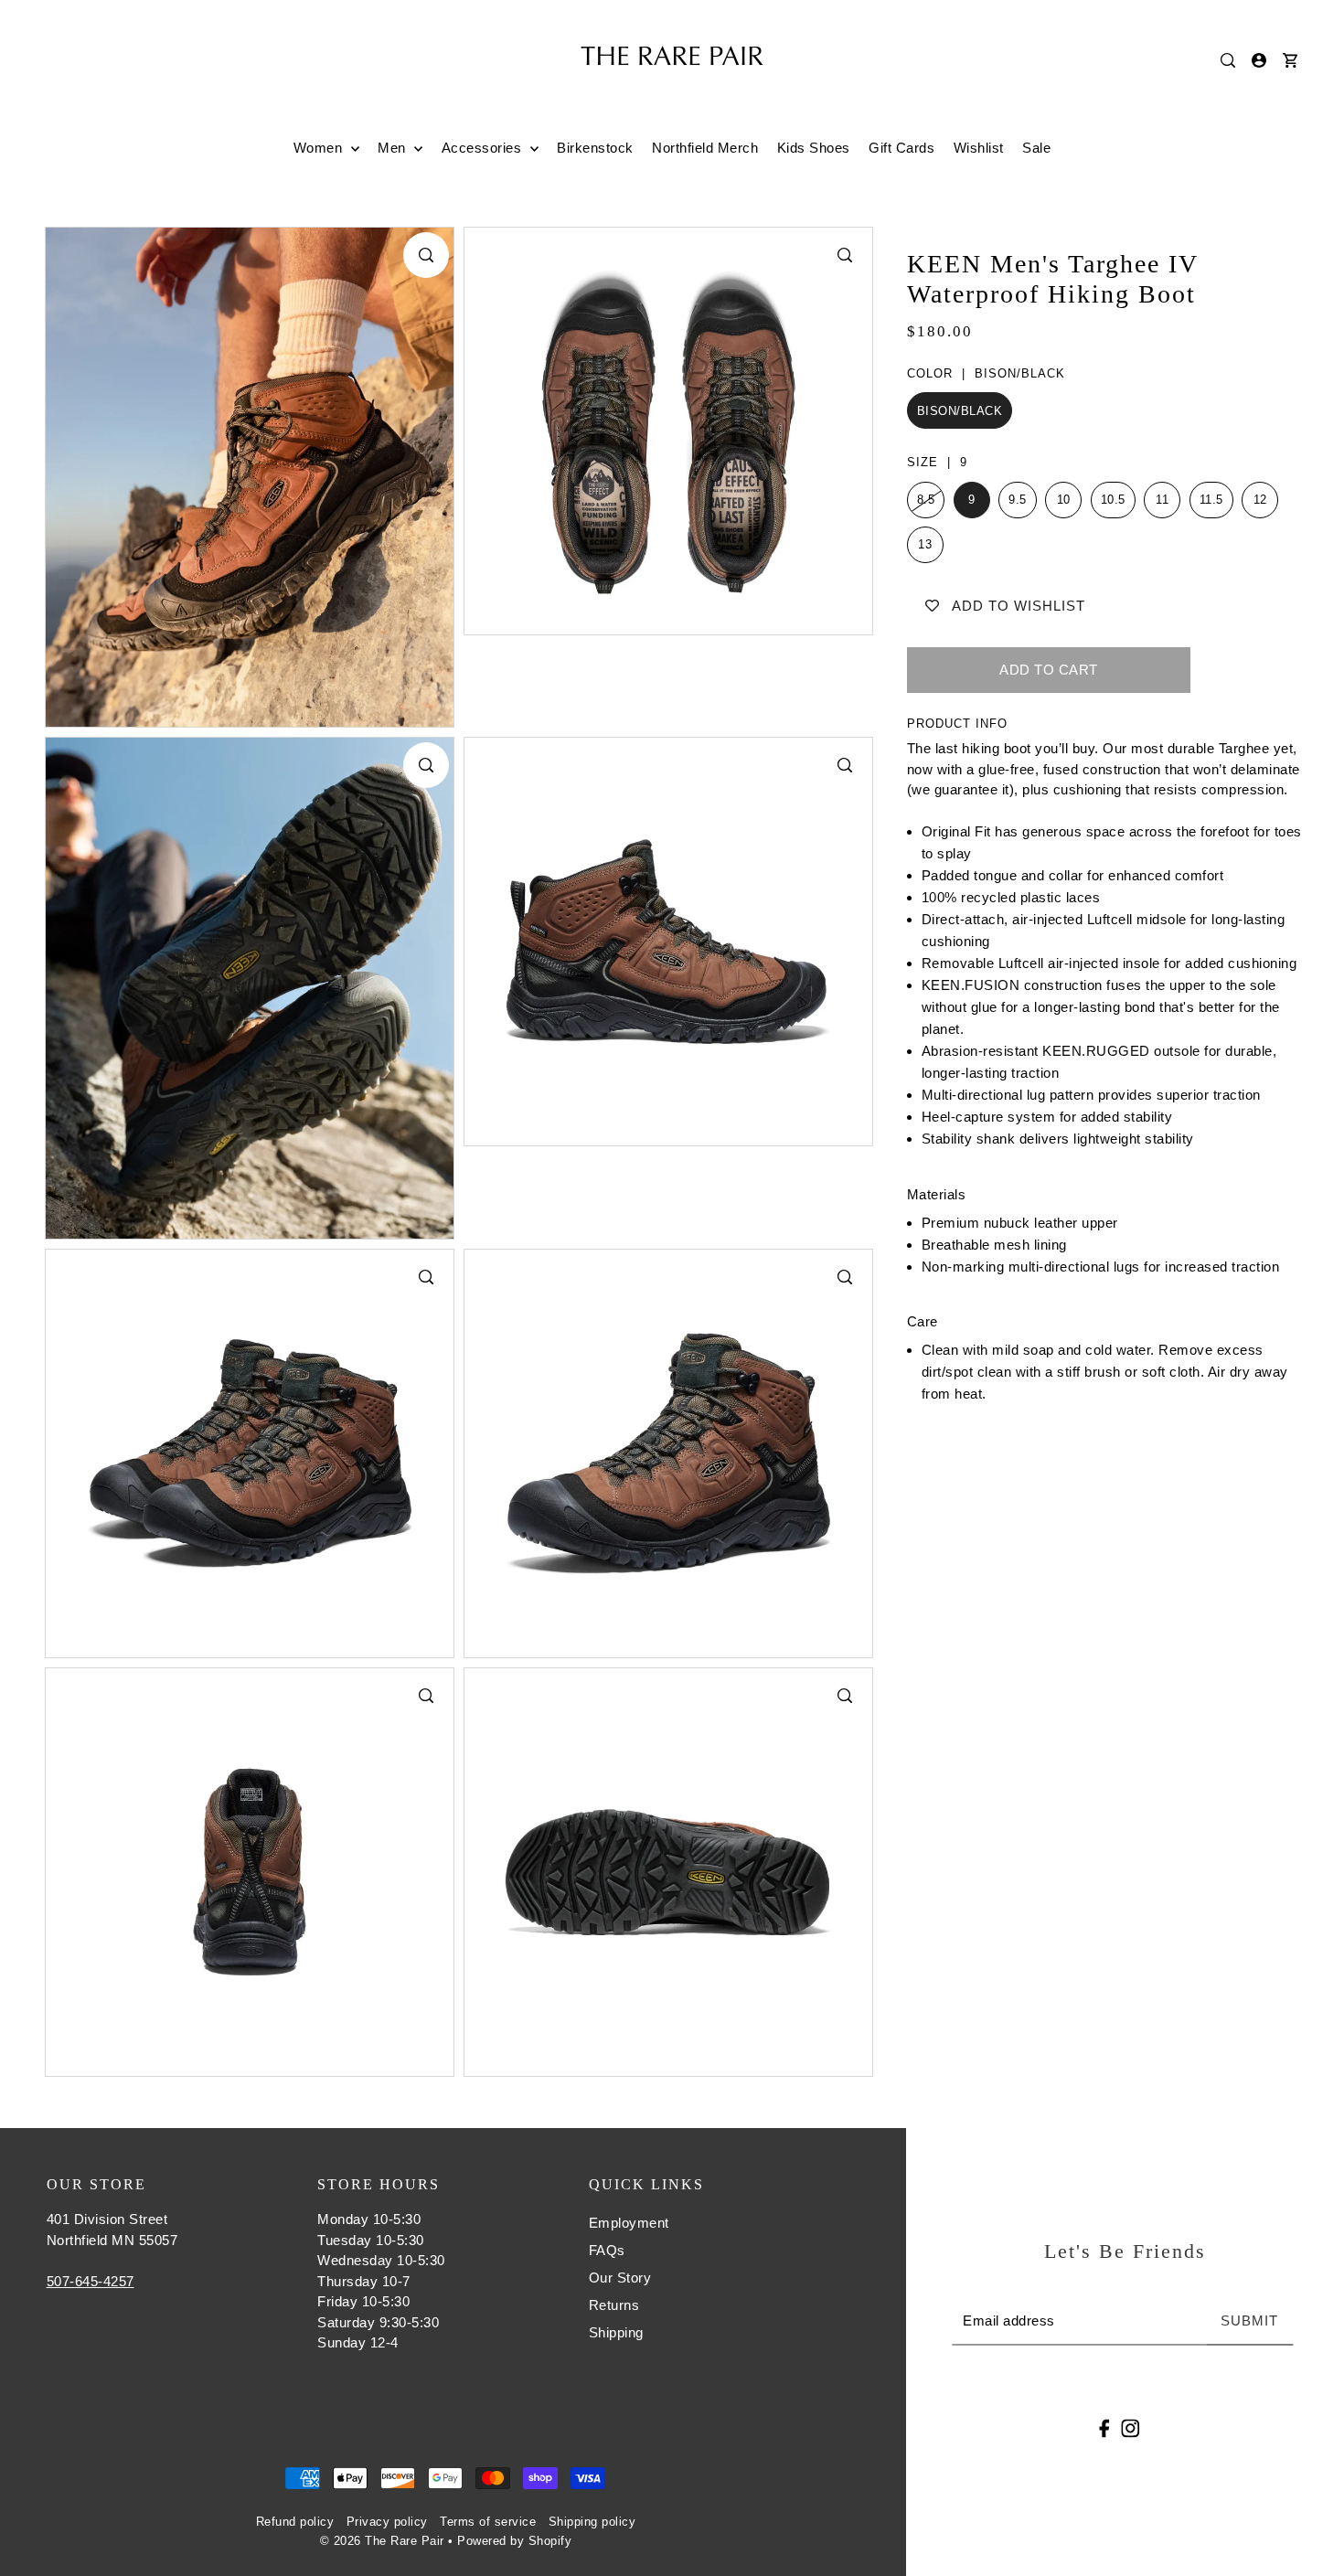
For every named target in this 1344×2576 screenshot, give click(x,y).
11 (1162, 500)
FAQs (607, 2250)
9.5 (1018, 500)
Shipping (616, 2332)
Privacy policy (387, 2522)
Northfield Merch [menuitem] (705, 148)
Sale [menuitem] (1036, 148)
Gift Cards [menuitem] (901, 148)
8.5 (926, 500)
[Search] (1228, 60)
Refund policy (295, 2522)
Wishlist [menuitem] (979, 148)
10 (1064, 500)
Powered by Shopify (514, 2541)
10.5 (1113, 500)
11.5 (1211, 500)
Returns (614, 2305)
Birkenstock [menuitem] (595, 148)
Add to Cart (1049, 670)
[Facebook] (1105, 2427)
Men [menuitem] (394, 148)
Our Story (620, 2278)
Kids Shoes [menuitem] (814, 148)
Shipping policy (592, 2522)
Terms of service (488, 2522)
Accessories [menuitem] (484, 148)
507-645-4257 (91, 2281)
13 (925, 544)
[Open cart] (1290, 60)
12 (1260, 500)
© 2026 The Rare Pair (382, 2541)
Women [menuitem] (320, 148)
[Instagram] (1130, 2427)
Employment (629, 2223)
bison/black (960, 411)
